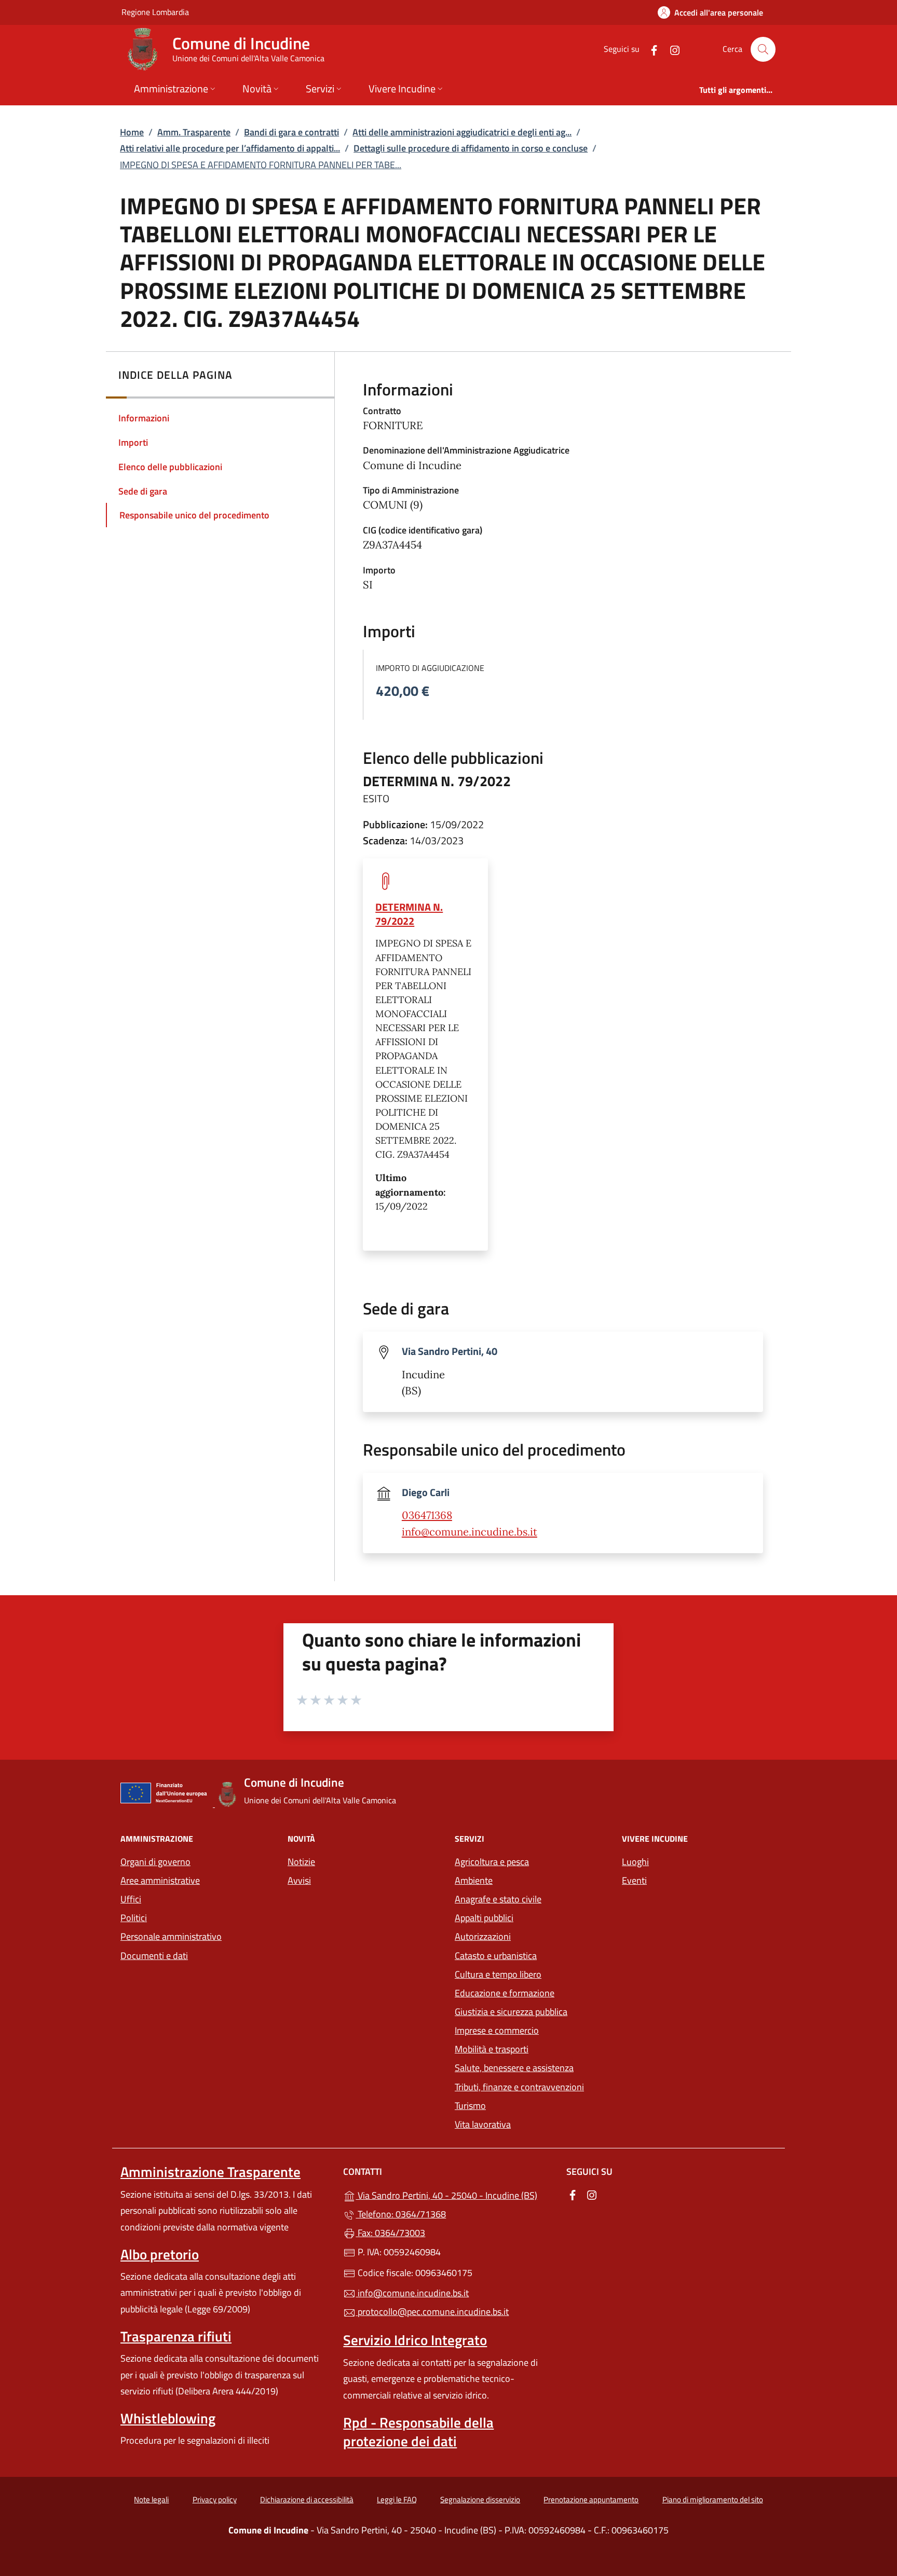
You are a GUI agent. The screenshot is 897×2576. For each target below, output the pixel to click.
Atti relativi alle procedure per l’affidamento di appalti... (230, 148)
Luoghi (635, 1862)
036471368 (427, 1515)
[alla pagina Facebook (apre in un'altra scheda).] (650, 49)
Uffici (131, 1899)
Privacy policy (215, 2499)
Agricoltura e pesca (492, 1862)
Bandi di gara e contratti (291, 132)
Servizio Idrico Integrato (415, 2340)
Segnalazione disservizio (480, 2499)
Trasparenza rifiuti (176, 2336)
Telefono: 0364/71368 (401, 2214)
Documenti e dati (154, 1956)
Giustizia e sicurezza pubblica (511, 2012)
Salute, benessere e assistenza (514, 2068)
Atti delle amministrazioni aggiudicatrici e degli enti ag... (462, 132)
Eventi (634, 1880)
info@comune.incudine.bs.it (470, 1532)
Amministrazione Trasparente (210, 2172)
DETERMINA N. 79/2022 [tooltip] (409, 914)
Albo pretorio (160, 2254)
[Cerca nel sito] (763, 49)
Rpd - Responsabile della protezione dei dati (418, 2432)
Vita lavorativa (483, 2124)
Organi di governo (155, 1862)
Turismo (470, 2106)
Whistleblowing (168, 2418)
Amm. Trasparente (194, 132)
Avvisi (299, 1880)
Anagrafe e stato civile (498, 1899)
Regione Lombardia (155, 12)
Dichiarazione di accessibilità (307, 2499)
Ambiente (474, 1880)
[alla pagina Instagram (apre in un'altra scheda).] (671, 49)
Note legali (151, 2499)
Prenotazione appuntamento (591, 2499)
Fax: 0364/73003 (390, 2233)
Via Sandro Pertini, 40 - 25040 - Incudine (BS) (454, 2194)
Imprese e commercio (497, 2030)
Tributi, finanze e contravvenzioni (519, 2087)
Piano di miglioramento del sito (713, 2499)
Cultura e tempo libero (498, 1974)
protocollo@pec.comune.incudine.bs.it (432, 2312)
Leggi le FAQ (397, 2499)
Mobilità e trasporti (492, 2049)
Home (132, 132)
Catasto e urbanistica (496, 1956)
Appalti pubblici (484, 1918)
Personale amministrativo (171, 1936)
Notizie (301, 1862)
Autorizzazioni (483, 1936)
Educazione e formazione (505, 1993)
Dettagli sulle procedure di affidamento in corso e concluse (471, 148)
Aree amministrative (160, 1880)
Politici (134, 1918)
